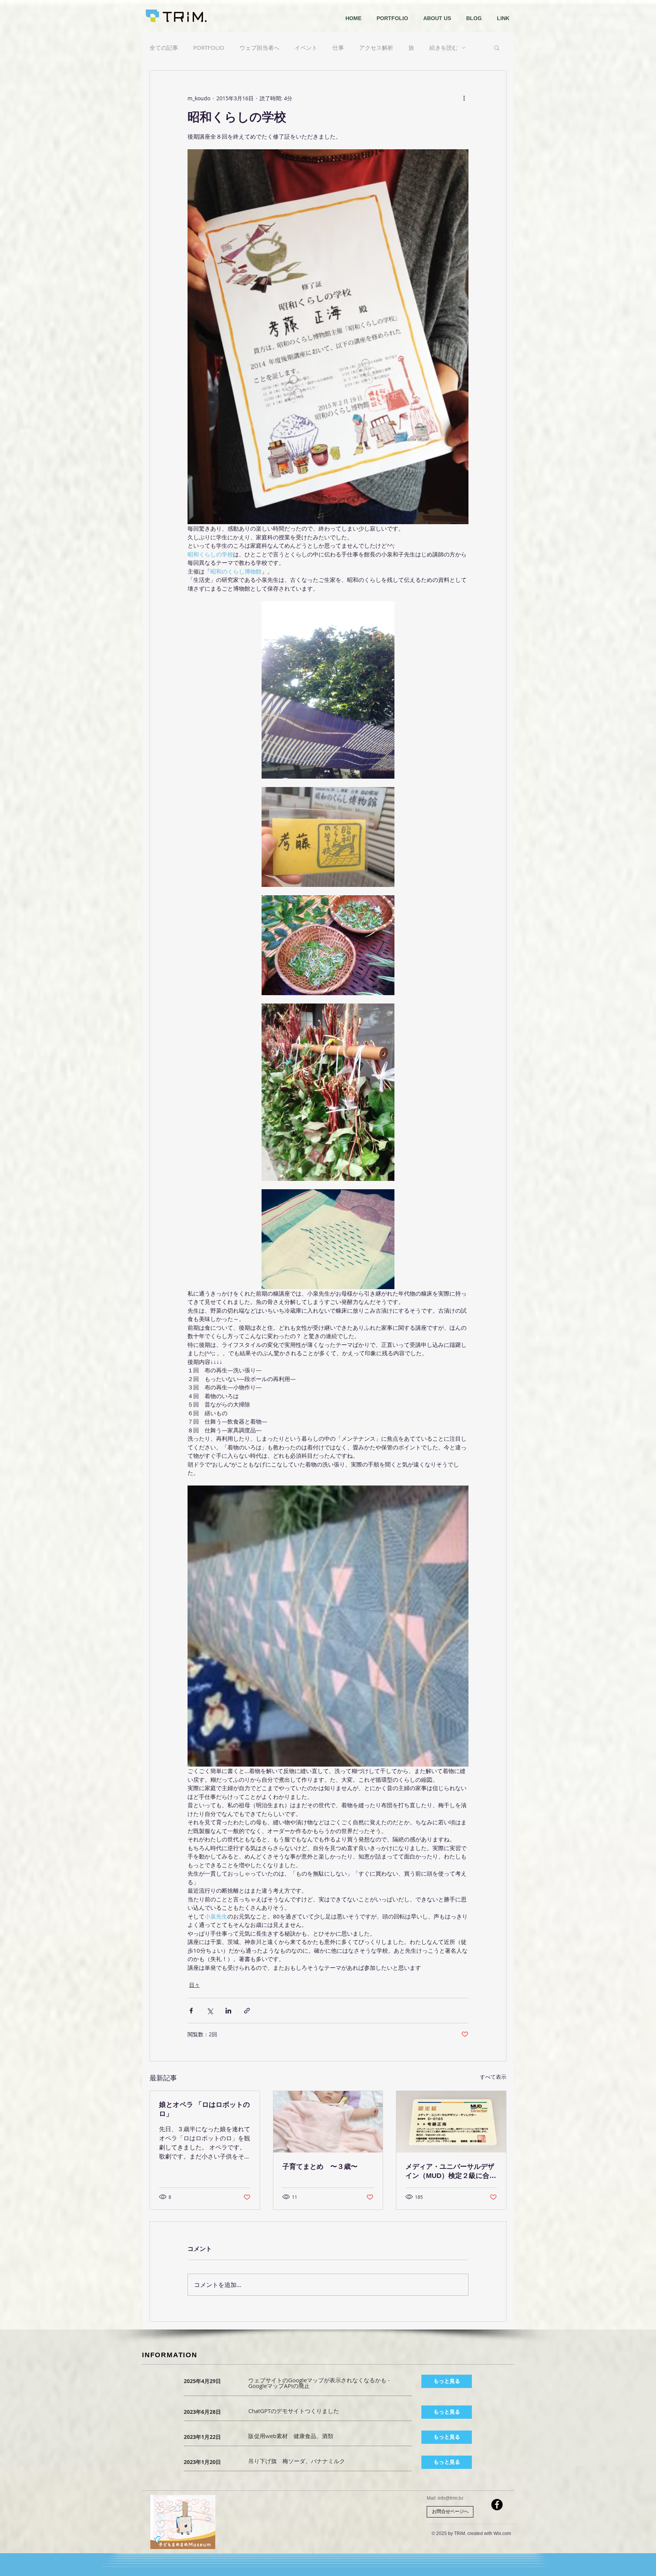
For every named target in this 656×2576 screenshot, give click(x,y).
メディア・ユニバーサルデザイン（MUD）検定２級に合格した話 (451, 2171)
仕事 (338, 47)
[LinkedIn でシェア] (228, 2011)
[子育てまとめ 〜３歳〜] (328, 2122)
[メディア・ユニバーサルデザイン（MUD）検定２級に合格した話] (451, 2122)
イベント (306, 47)
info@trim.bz (451, 2498)
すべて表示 (493, 2077)
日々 (194, 1985)
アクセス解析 (376, 47)
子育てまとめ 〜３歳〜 (320, 2167)
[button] (497, 47)
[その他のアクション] (464, 98)
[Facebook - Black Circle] (497, 2505)
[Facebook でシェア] (191, 2011)
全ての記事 (164, 47)
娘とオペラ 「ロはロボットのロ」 (204, 2109)
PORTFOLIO (209, 47)
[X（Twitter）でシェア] (210, 2011)
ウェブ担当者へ (259, 47)
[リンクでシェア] (247, 2011)
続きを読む (444, 47)
